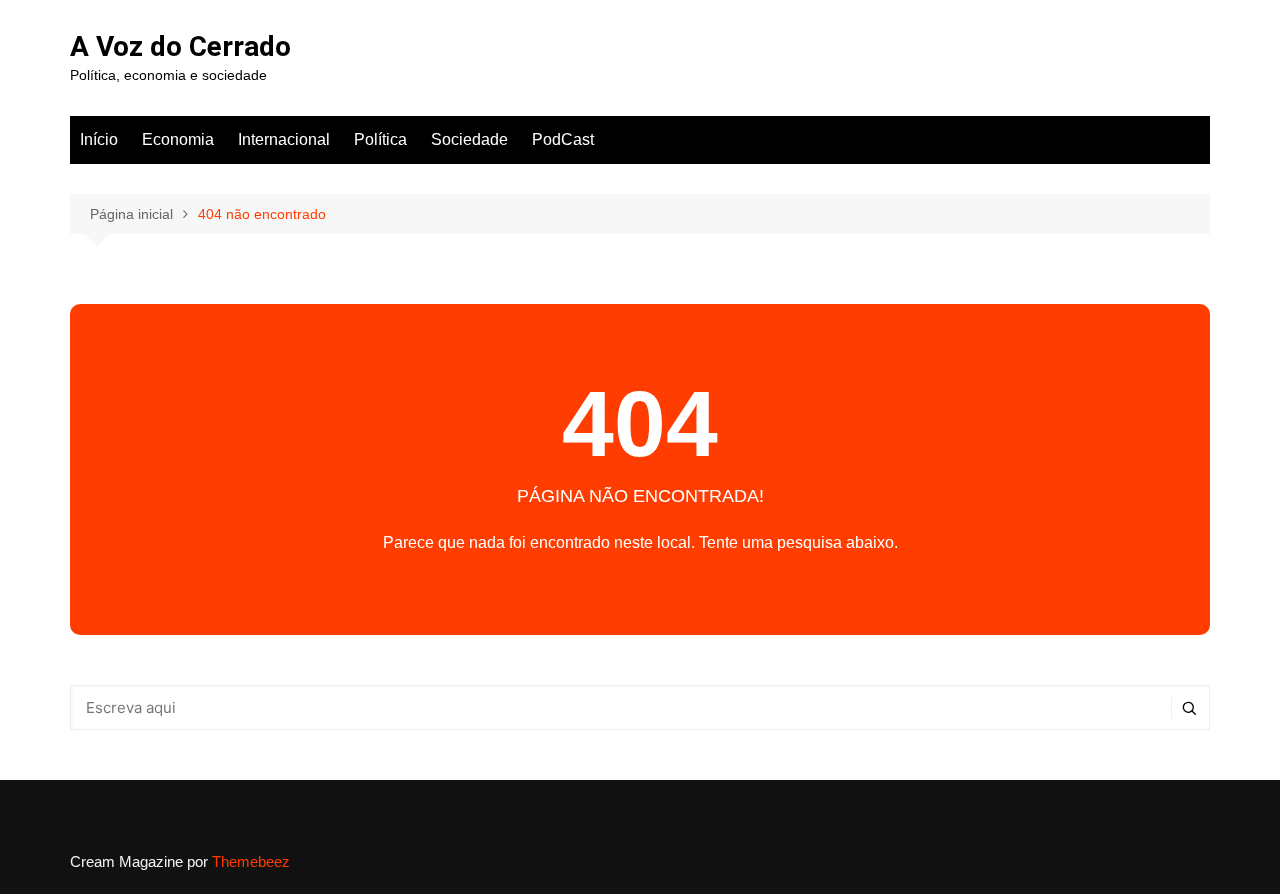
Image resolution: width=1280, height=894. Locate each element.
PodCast (563, 139)
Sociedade (469, 139)
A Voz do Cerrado (180, 46)
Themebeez (251, 861)
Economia (178, 139)
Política (380, 139)
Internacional (284, 139)
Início (99, 139)
